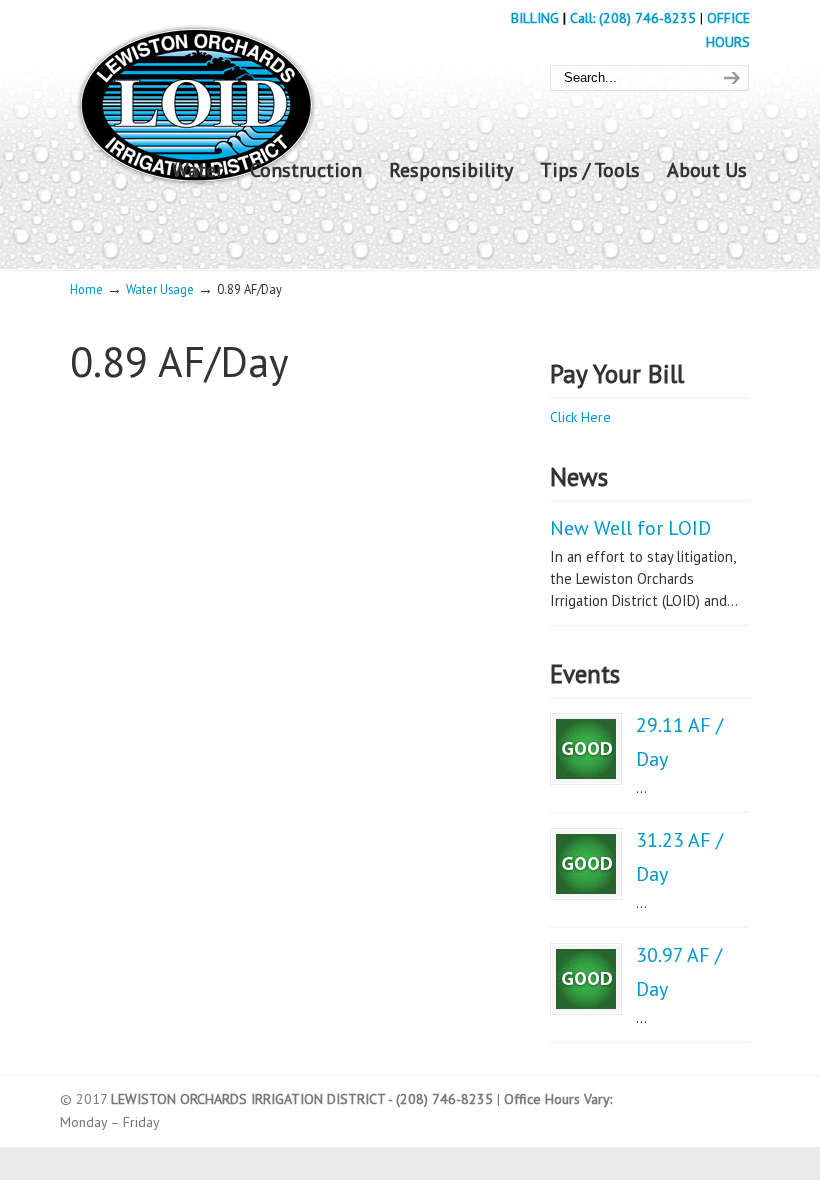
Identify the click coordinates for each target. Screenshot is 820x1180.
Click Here (580, 417)
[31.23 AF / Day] (586, 864)
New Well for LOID (630, 528)
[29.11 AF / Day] (586, 749)
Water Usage (160, 289)
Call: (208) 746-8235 (635, 18)
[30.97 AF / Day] (586, 979)
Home (86, 289)
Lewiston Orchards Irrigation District (195, 98)
